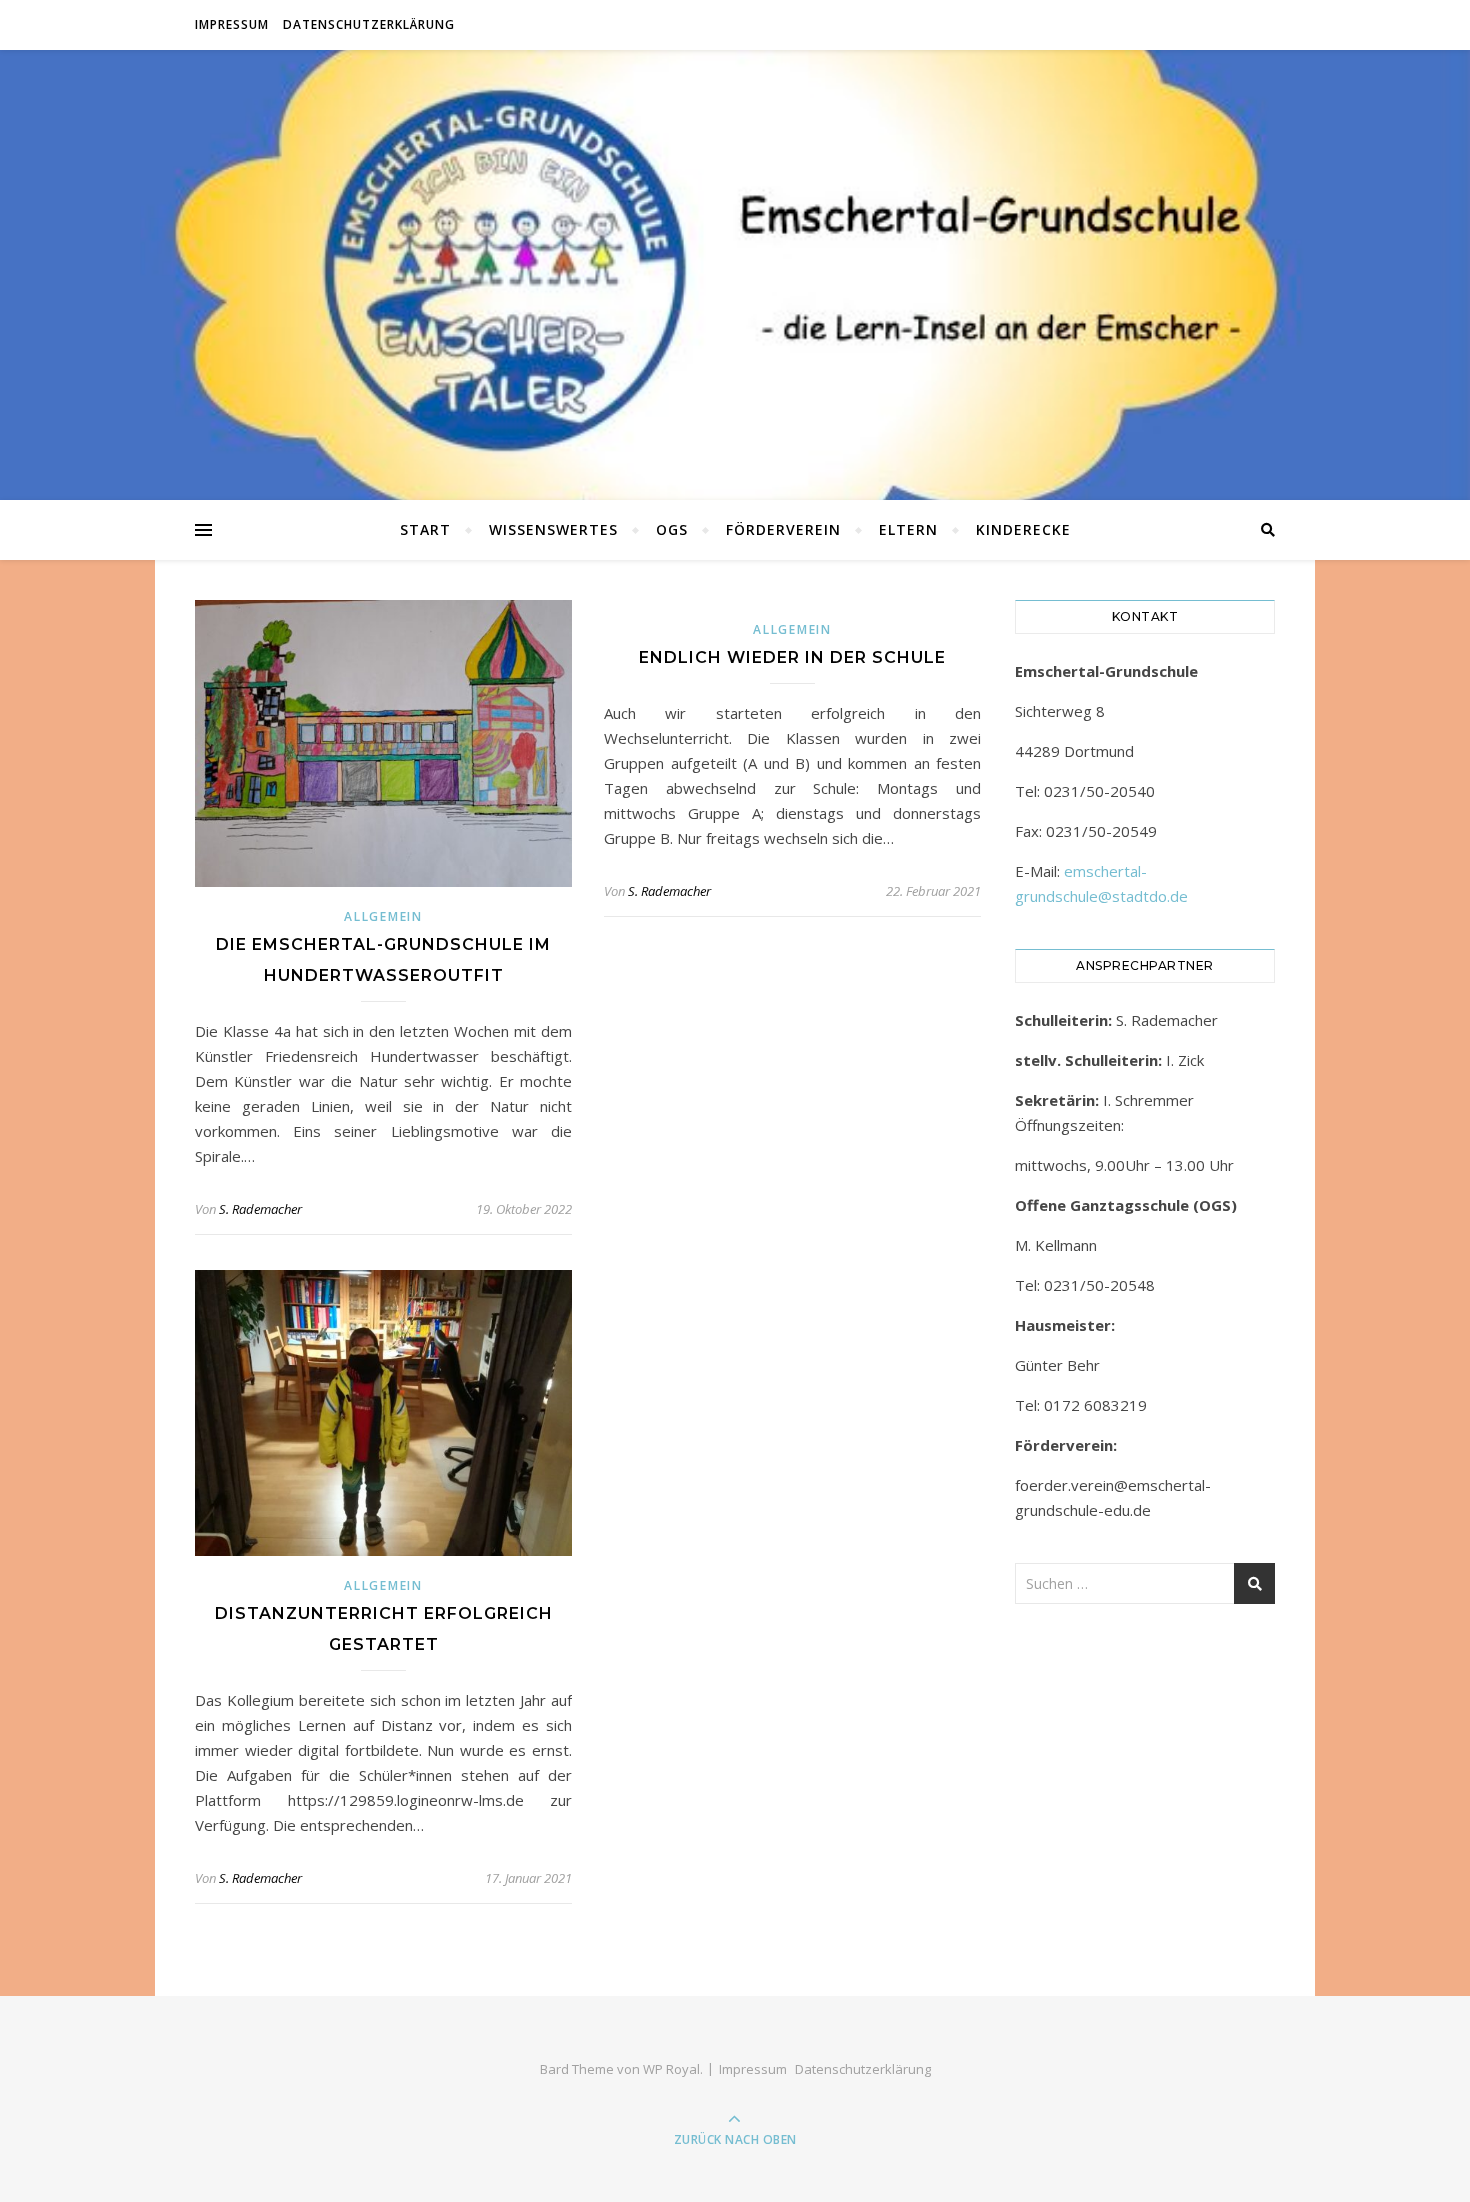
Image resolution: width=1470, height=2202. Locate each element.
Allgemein (383, 916)
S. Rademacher (260, 1209)
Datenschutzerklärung (369, 24)
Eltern (908, 529)
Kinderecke (1023, 529)
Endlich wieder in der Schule (792, 657)
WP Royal (671, 2069)
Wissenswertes (553, 529)
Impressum (232, 24)
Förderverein (783, 529)
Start (425, 529)
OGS (672, 529)
